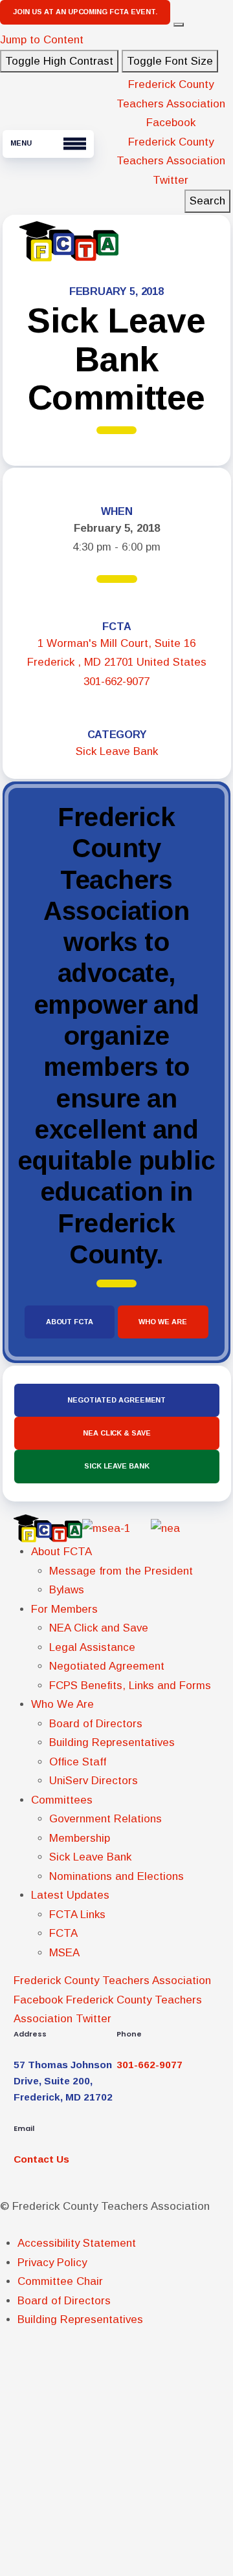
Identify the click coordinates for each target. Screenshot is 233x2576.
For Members (65, 1609)
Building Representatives (112, 1742)
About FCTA (70, 1322)
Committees (62, 1800)
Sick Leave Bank (117, 751)
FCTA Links (77, 1915)
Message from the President (121, 1571)
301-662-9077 (116, 682)
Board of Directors (96, 1724)
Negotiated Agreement (116, 1400)
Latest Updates (71, 1895)
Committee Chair (60, 2281)
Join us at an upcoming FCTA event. (85, 12)
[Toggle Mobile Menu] (48, 144)
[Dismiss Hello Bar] (179, 25)
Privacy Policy (52, 2263)
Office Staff (78, 1762)
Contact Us (41, 2159)
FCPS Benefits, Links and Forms (130, 1686)
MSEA (64, 1953)
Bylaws (67, 1590)
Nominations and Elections (116, 1876)
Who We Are (163, 1322)
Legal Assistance (92, 1647)
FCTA (63, 1933)
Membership (80, 1838)
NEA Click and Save (99, 1628)
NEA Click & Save (116, 1433)
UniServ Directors (94, 1781)
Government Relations (105, 1819)
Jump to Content (42, 40)
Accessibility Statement (77, 2243)
